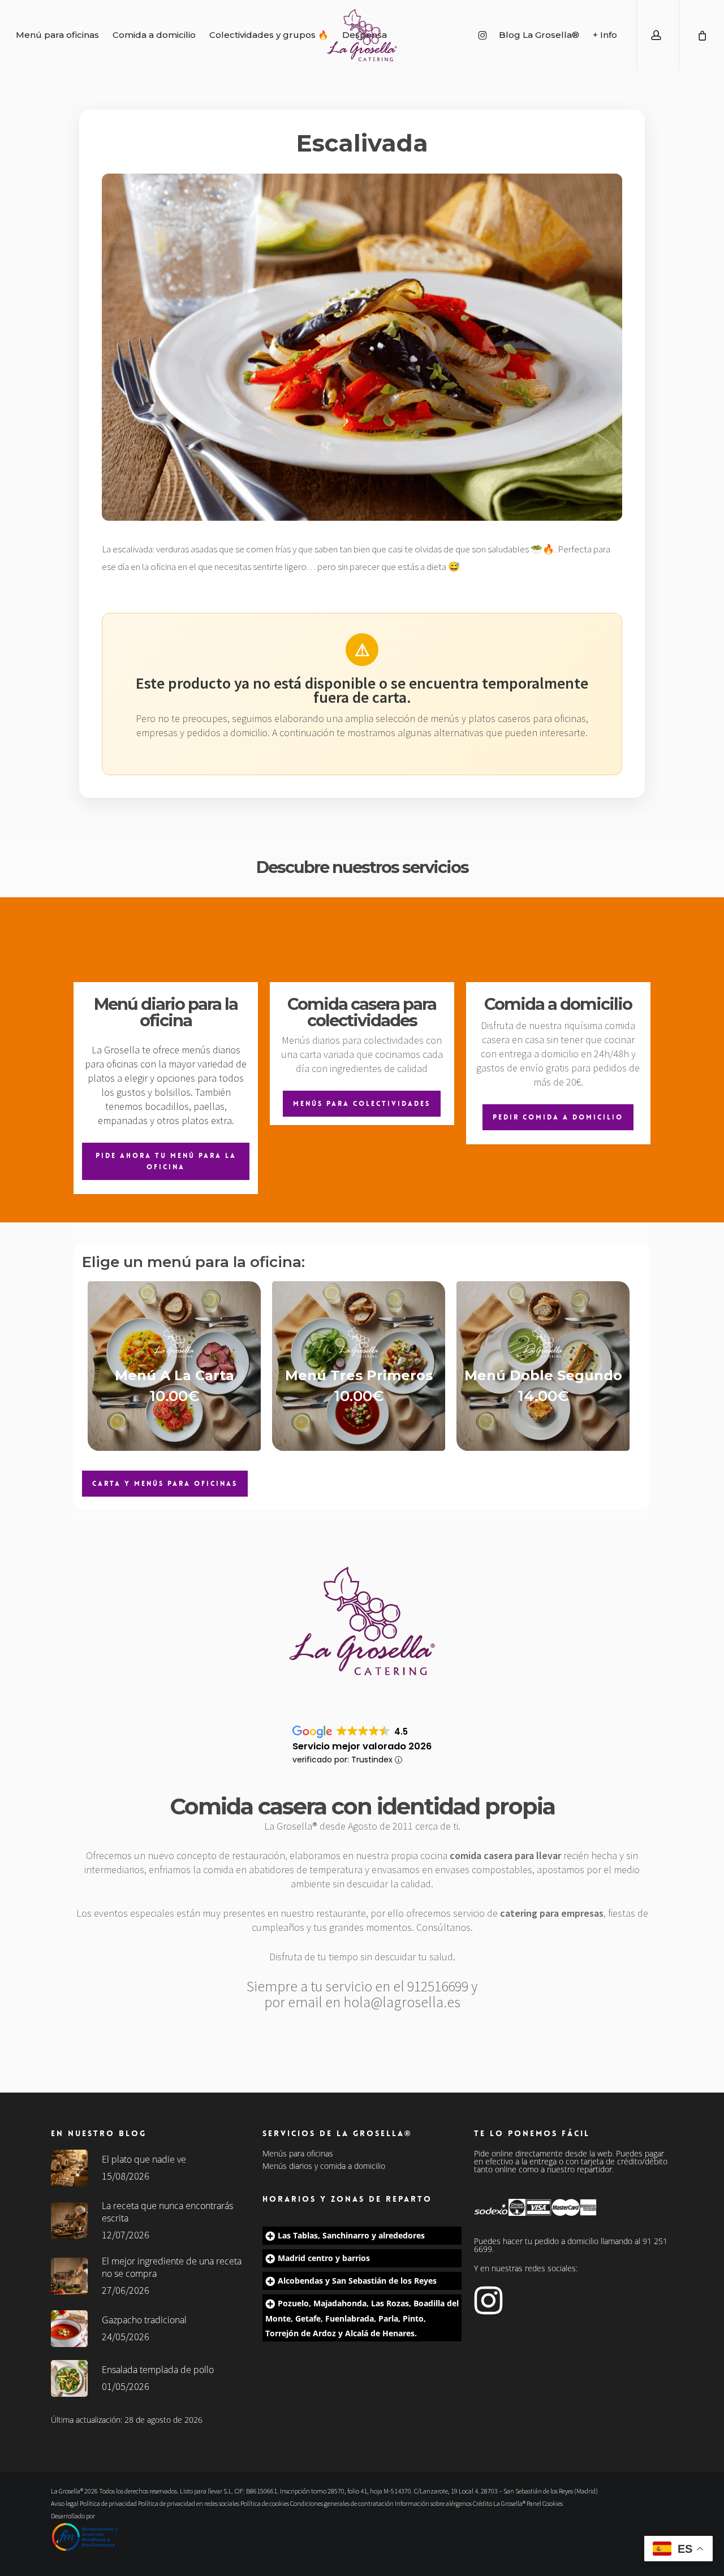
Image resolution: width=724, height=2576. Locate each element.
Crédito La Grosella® (500, 2503)
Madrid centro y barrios (324, 2258)
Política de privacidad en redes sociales (189, 2503)
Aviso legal (65, 2503)
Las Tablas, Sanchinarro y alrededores (351, 2235)
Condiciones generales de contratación (342, 2503)
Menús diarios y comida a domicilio (324, 2166)
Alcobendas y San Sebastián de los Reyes (357, 2281)
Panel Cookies (545, 2503)
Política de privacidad (108, 2503)
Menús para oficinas (298, 2154)
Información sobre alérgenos (433, 2503)
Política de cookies (265, 2503)
